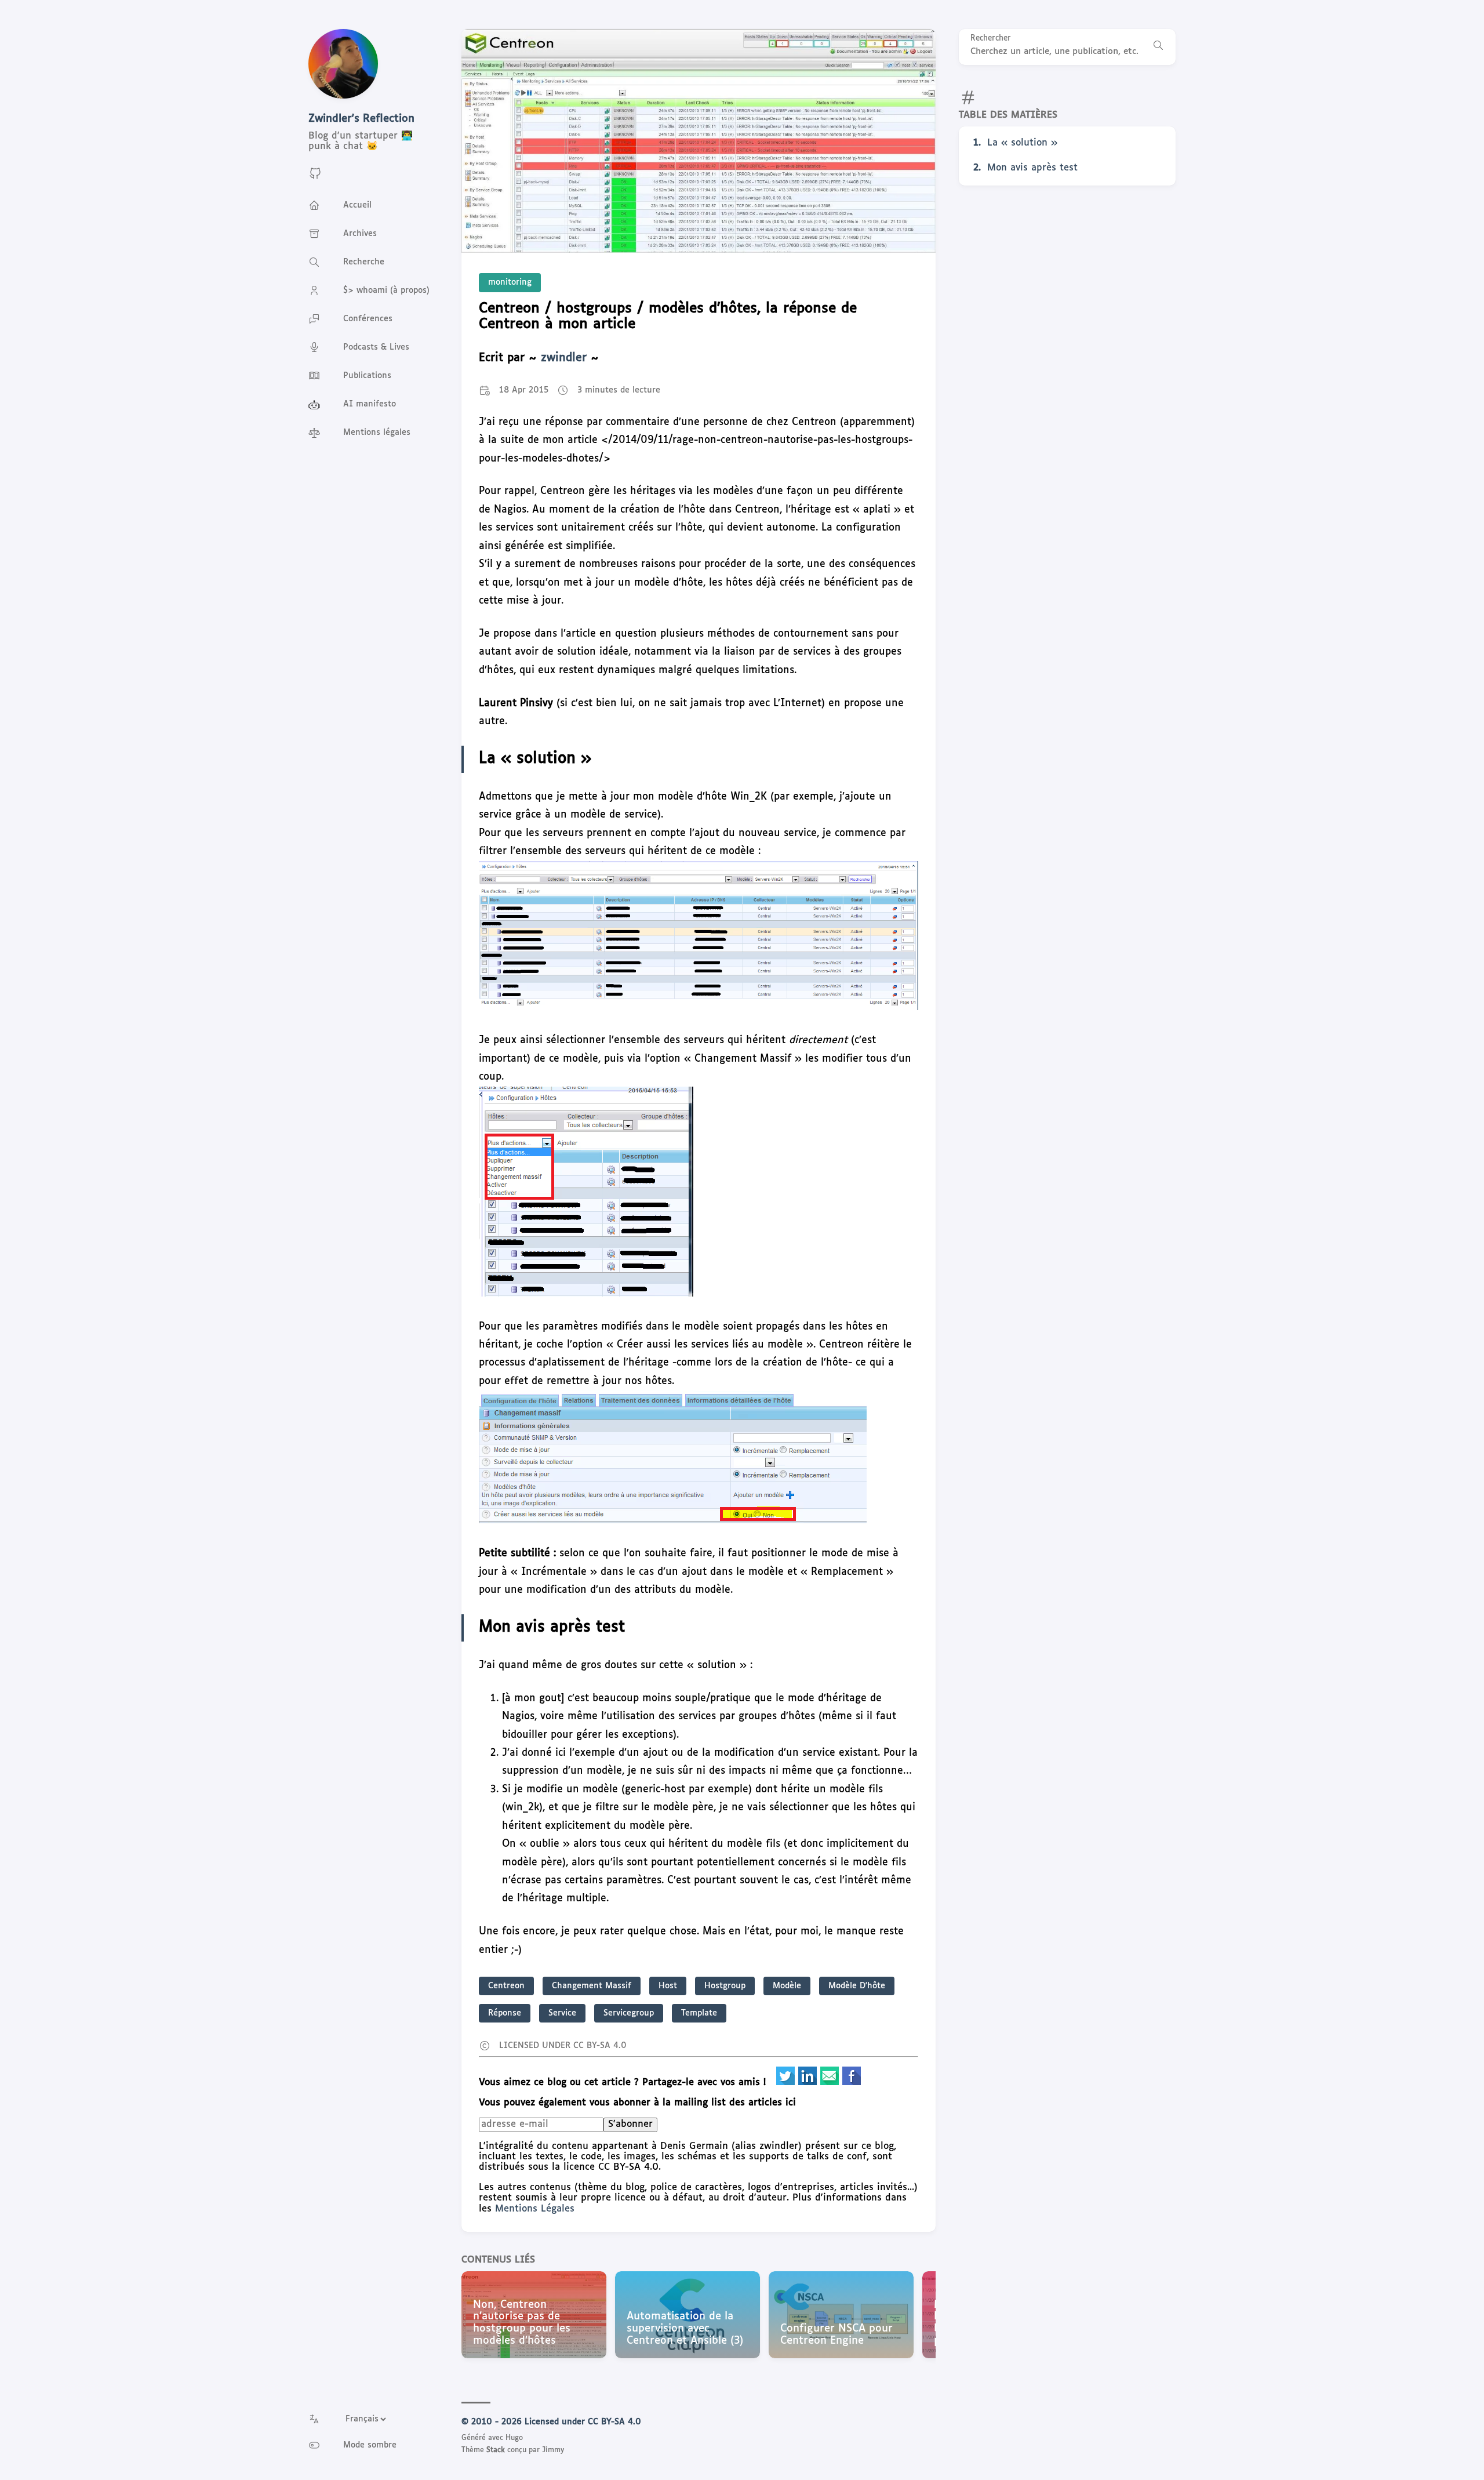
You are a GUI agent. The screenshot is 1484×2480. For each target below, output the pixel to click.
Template (699, 2013)
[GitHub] (315, 178)
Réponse (505, 2013)
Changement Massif (592, 1986)
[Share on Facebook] (852, 2083)
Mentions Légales (535, 2209)
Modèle (787, 1986)
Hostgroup (725, 1986)
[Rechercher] (1158, 47)
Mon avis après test (1032, 168)
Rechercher (991, 39)
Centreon (506, 1986)
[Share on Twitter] (787, 2083)
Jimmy (553, 2450)
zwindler (564, 358)
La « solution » (1022, 143)
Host (668, 1986)
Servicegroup (629, 2013)
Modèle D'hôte (857, 1986)
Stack (496, 2450)
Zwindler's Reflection (361, 119)
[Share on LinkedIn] (809, 2083)
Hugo (514, 2438)
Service (562, 2013)
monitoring (510, 282)
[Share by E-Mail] (831, 2083)
